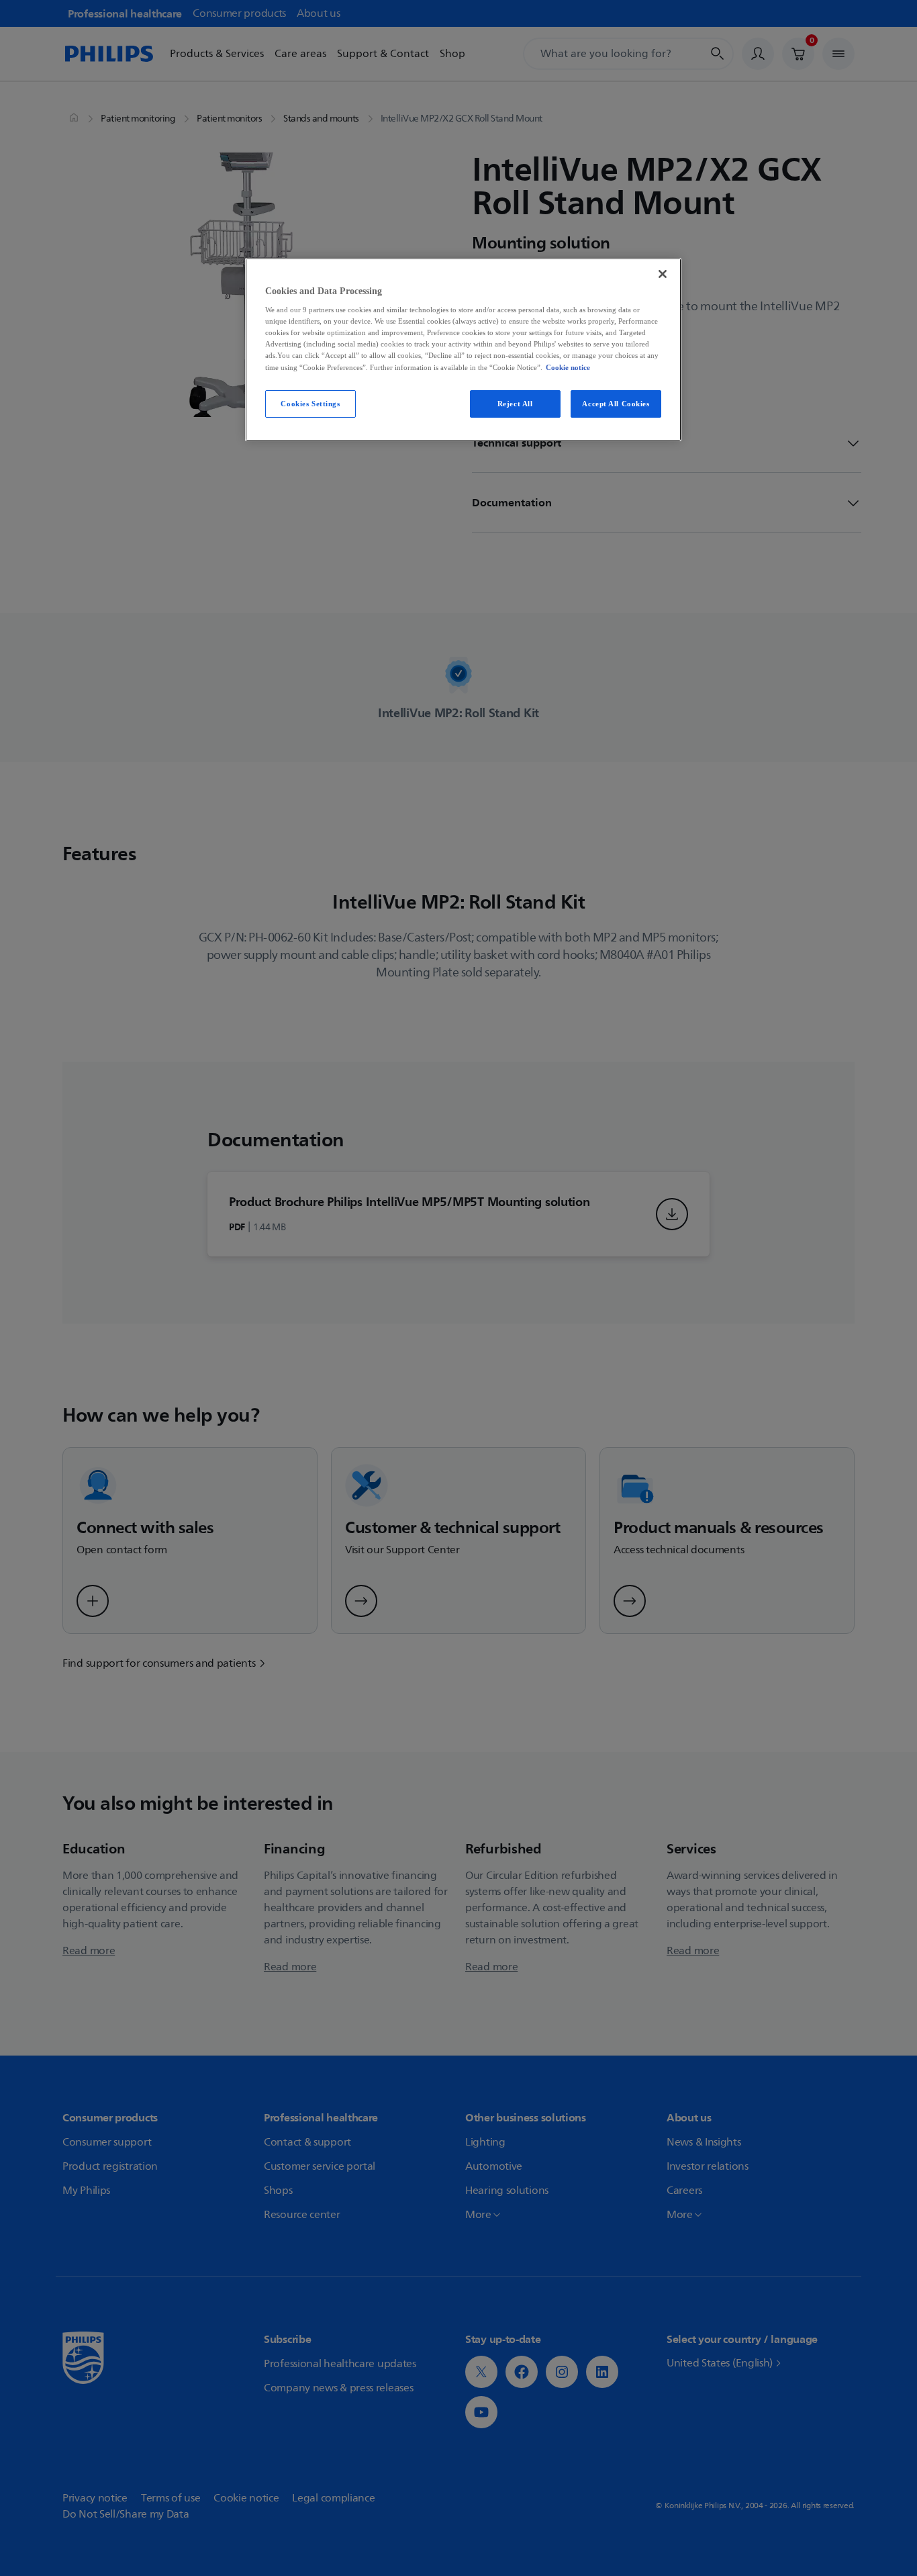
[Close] (663, 274)
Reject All (515, 404)
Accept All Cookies (616, 404)
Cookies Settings (310, 404)
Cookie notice (568, 367)
